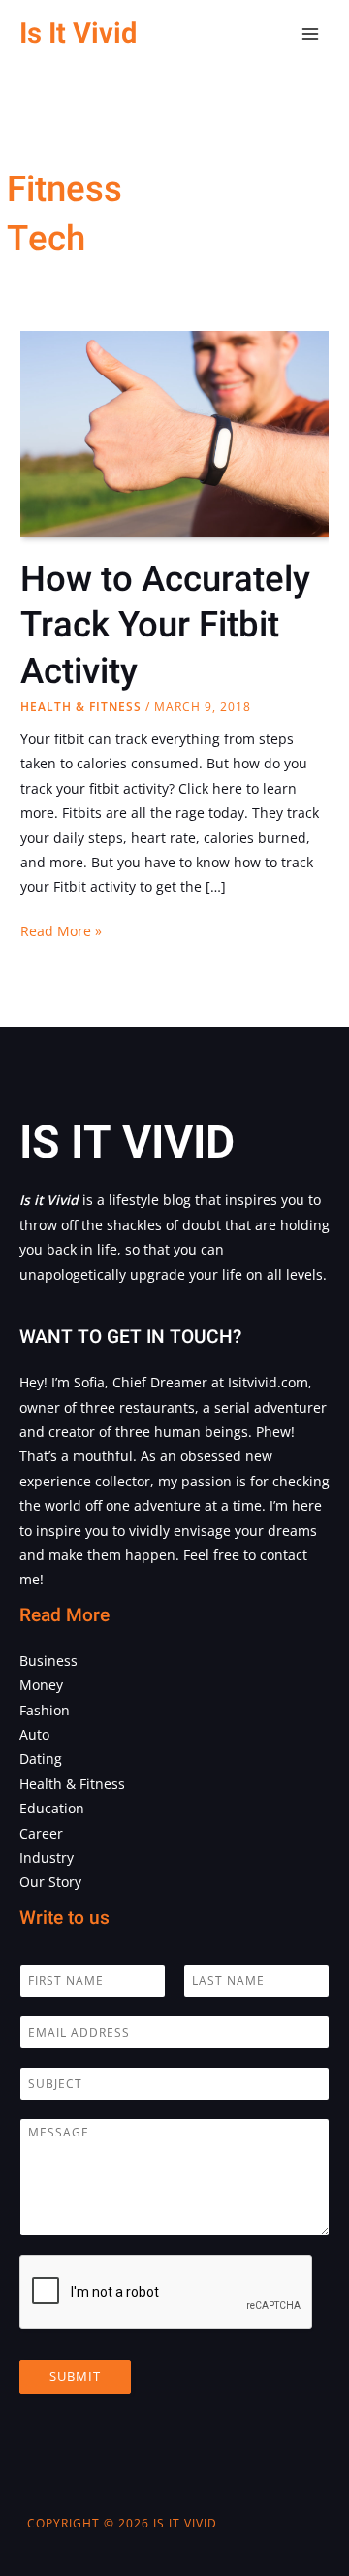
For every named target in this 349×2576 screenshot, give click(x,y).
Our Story (50, 1882)
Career (41, 1833)
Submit (75, 2376)
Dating (41, 1759)
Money (41, 1685)
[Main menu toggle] (311, 34)
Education (52, 1808)
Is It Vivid (78, 33)
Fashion (45, 1710)
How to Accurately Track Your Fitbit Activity (165, 626)
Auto (34, 1734)
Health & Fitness (81, 707)
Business (48, 1661)
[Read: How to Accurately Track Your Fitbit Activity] (174, 432)
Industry (47, 1858)
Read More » (61, 932)
